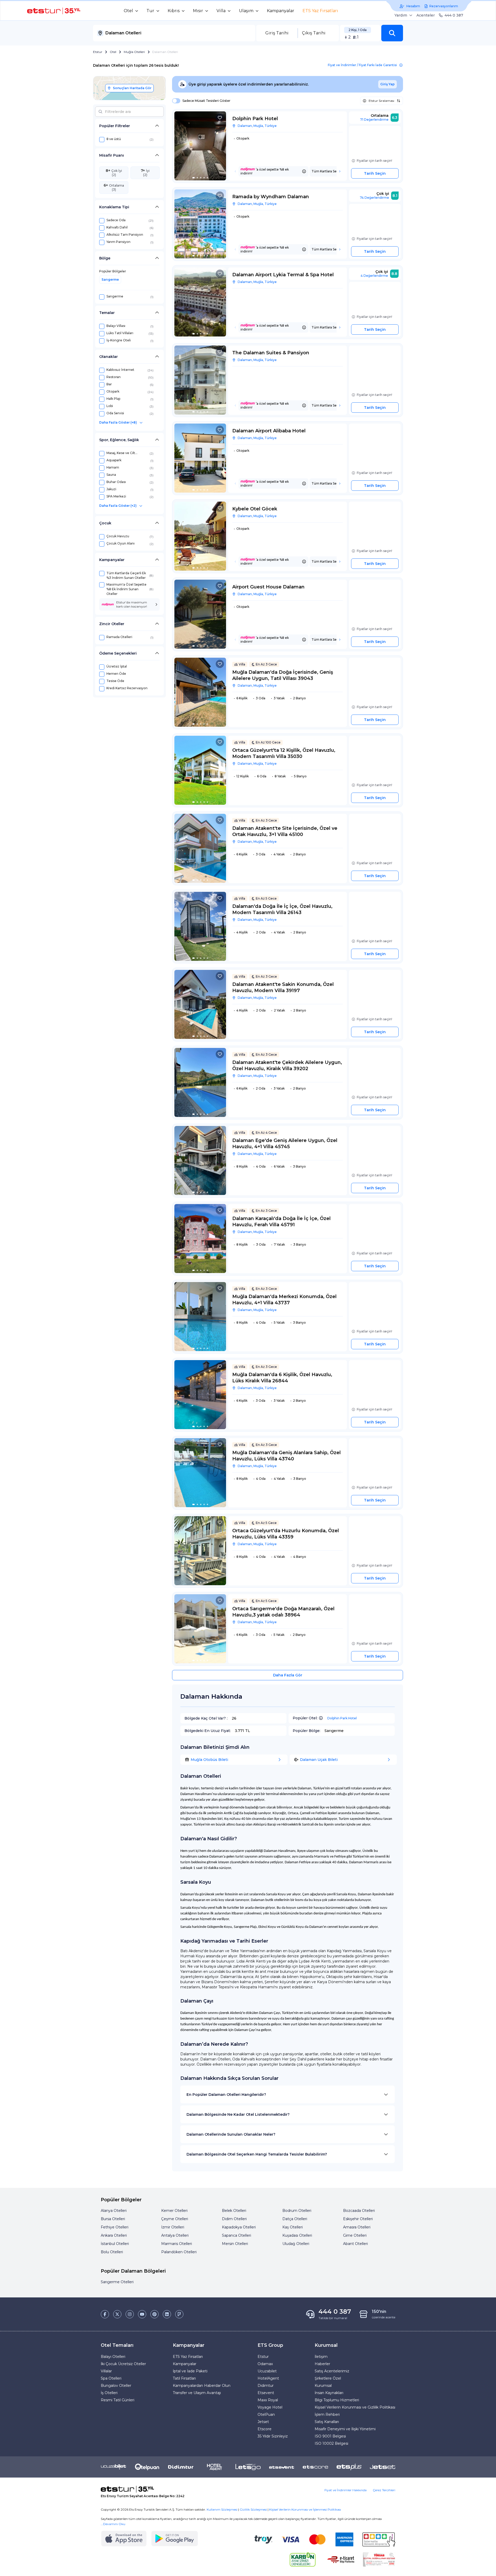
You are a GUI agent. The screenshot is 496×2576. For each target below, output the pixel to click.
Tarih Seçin (375, 173)
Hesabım (413, 6)
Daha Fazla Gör (288, 1675)
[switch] (175, 101)
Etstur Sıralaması (381, 101)
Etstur (98, 52)
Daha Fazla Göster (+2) (118, 506)
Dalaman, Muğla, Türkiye (257, 126)
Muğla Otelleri (134, 52)
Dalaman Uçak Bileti (319, 1760)
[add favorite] (220, 118)
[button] (392, 33)
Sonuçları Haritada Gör (132, 88)
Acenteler (426, 15)
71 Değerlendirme (374, 120)
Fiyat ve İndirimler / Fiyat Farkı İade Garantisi (362, 65)
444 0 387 (454, 15)
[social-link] (105, 2314)
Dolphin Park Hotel (342, 1718)
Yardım (401, 15)
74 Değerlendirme (374, 198)
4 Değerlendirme (374, 276)
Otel (113, 52)
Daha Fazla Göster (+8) (118, 422)
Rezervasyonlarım (444, 6)
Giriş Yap (388, 84)
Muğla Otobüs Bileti (209, 1760)
